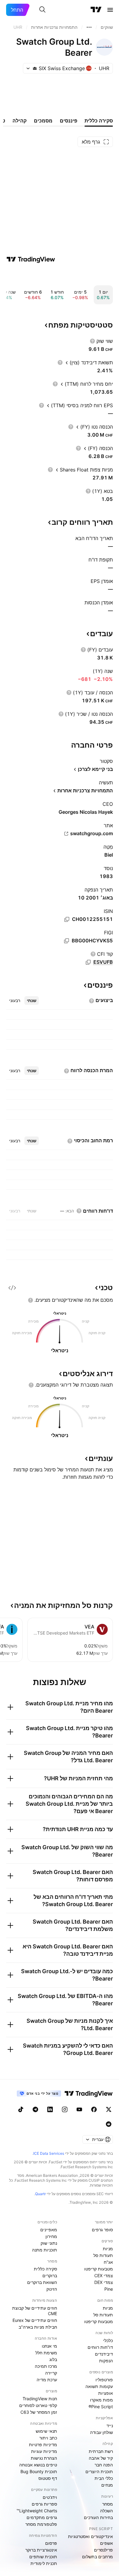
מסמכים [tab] (43, 121)
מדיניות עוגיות (44, 2451)
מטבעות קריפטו (99, 2269)
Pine (109, 2289)
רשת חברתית (101, 2451)
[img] (35, 68)
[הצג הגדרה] (92, 341)
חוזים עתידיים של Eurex (35, 2320)
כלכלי (108, 2340)
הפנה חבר (104, 2465)
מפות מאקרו (101, 2400)
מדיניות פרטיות (43, 2445)
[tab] (32, 1001)
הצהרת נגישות (44, 2458)
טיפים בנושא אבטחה (38, 2465)
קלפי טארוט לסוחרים (38, 2405)
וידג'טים (50, 2497)
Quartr (40, 2194)
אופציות (106, 2393)
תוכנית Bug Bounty (39, 2471)
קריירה (51, 2373)
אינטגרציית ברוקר (41, 2550)
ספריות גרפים (44, 2504)
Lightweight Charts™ (37, 2511)
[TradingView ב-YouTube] (79, 2109)
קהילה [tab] (20, 121)
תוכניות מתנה (45, 2250)
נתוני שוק (49, 2243)
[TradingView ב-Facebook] (94, 2109)
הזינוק (52, 2289)
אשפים (106, 2543)
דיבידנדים (104, 2354)
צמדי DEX (104, 2282)
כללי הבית (104, 2478)
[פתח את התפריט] (110, 10)
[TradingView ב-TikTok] (21, 2109)
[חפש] (42, 10)
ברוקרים (50, 2276)
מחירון (51, 2236)
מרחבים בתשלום (97, 2557)
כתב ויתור (48, 2438)
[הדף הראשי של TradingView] (96, 10)
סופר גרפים (102, 2230)
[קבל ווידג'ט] (12, 1288)
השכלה (106, 2511)
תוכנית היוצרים (99, 2471)
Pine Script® (101, 2407)
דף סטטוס (48, 2478)
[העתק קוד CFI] (88, 962)
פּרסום (51, 2543)
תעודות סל (103, 2255)
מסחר (108, 2504)
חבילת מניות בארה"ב (38, 2327)
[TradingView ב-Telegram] (35, 2109)
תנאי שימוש (46, 2431)
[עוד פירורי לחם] (89, 27)
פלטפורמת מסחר (41, 2524)
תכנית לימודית (44, 2563)
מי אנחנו (49, 2346)
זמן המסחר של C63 (39, 2412)
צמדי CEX (104, 2276)
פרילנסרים (103, 2550)
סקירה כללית (45, 2269)
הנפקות (106, 2361)
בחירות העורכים (98, 2517)
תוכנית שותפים (43, 2557)
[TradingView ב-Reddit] (109, 2124)
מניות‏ (108, 2249)
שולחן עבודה (101, 2432)
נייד (110, 2426)
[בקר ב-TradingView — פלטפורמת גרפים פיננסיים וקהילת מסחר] (31, 259)
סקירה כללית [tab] (99, 121)
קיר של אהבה (101, 2458)
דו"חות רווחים (100, 2347)
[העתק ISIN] (67, 919)
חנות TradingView (40, 2399)
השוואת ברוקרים (42, 2282)
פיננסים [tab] (69, 121)
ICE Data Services (49, 2153)
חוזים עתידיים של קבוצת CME (35, 2311)
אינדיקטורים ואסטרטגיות (90, 2536)
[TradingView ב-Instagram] (65, 2109)
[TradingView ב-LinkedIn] (50, 2109)
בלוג (53, 2359)
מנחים (107, 2485)
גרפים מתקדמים (42, 2517)
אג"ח (108, 2262)
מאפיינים (49, 2230)
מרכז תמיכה (46, 2366)
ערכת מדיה (47, 2380)
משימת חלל (46, 2353)
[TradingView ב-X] (109, 2109)
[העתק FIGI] (67, 941)
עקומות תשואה (99, 2386)
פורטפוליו (104, 2380)
